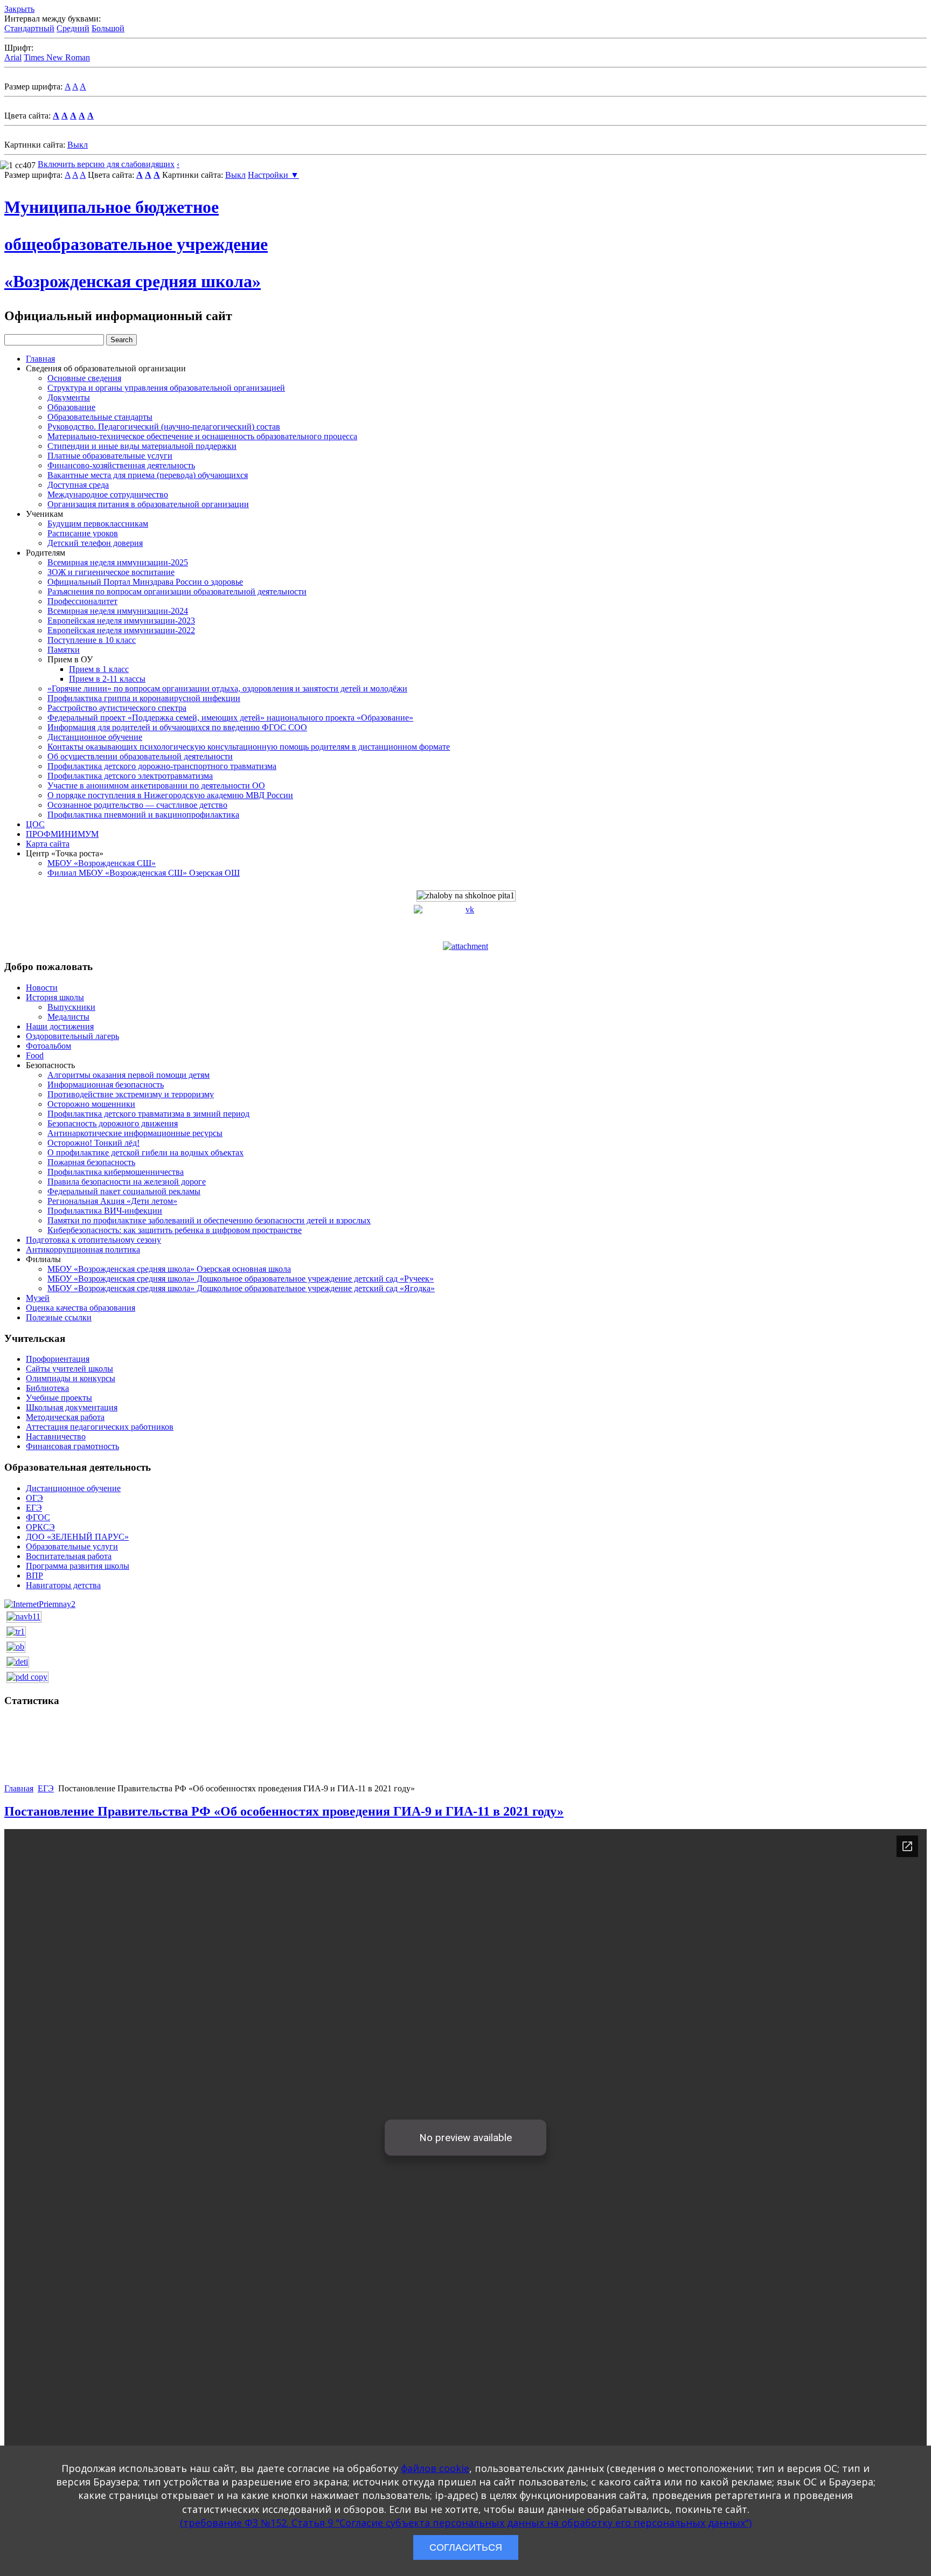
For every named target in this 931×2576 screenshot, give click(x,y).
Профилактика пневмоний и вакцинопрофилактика (143, 815)
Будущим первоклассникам (98, 524)
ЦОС (35, 824)
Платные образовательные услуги (110, 456)
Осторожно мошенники (91, 1104)
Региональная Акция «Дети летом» (112, 1201)
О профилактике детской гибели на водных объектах (145, 1152)
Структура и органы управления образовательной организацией (166, 388)
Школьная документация (72, 1407)
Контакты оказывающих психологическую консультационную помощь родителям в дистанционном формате (249, 747)
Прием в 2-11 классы (107, 679)
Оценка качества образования (81, 1308)
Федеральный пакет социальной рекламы (124, 1191)
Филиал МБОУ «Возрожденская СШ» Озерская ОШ (144, 873)
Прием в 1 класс (99, 669)
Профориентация (58, 1359)
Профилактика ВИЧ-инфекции (105, 1211)
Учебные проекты (59, 1398)
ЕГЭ (34, 1508)
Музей (38, 1298)
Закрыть (19, 9)
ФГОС (38, 1517)
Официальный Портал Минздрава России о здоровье (145, 582)
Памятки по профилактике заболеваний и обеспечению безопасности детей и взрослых (209, 1220)
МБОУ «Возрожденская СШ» (102, 863)
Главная (40, 359)
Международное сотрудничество (108, 494)
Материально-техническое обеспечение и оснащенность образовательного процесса (202, 436)
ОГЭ (34, 1498)
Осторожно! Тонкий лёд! (93, 1143)
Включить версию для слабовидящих (106, 164)
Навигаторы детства (63, 1585)
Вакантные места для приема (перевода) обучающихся (148, 475)
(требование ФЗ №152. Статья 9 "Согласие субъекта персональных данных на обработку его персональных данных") (466, 2523)
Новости (42, 988)
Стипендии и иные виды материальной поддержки (142, 446)
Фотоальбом (48, 1046)
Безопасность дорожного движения (113, 1123)
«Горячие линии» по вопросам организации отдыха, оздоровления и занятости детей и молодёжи (227, 688)
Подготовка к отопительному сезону (93, 1240)
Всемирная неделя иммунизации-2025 (118, 562)
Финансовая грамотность (72, 1446)
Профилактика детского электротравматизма (130, 776)
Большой (108, 28)
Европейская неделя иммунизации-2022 (121, 630)
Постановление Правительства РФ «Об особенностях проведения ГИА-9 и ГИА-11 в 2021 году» (284, 1811)
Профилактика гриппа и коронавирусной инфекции (144, 698)
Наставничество (56, 1436)
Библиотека (47, 1388)
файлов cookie (435, 2468)
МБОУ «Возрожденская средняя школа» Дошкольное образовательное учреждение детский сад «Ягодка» (241, 1288)
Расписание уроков (83, 533)
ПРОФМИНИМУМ (62, 834)
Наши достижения (60, 1026)
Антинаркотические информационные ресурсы (135, 1133)
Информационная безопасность (106, 1085)
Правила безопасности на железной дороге (127, 1182)
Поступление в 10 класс (92, 640)
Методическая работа (65, 1417)
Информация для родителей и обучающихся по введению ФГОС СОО (177, 727)
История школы (55, 997)
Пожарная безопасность (91, 1162)
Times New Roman (57, 57)
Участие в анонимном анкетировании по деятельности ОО (156, 785)
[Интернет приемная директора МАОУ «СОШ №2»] (40, 1604)
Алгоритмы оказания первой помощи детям (128, 1075)
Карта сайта (48, 844)
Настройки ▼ (273, 175)
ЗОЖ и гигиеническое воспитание (111, 572)
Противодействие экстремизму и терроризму (131, 1094)
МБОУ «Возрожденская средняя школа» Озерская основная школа (169, 1269)
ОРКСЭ (40, 1527)
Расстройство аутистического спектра (117, 708)
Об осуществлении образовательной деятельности (140, 756)
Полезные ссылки (59, 1317)
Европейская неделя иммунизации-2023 (121, 621)
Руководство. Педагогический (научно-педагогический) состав (164, 427)
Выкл (78, 145)
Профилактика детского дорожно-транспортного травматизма (162, 766)
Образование (71, 407)
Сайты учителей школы (70, 1369)
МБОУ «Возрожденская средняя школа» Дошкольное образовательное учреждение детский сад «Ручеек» (241, 1279)
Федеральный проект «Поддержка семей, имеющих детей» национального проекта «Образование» (230, 718)
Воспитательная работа (69, 1556)
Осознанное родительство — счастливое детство (137, 805)
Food (35, 1055)
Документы (69, 397)
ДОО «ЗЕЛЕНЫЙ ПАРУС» (77, 1537)
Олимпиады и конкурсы (71, 1378)
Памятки (64, 650)
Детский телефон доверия (95, 543)
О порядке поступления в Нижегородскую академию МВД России (170, 795)
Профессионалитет (82, 601)
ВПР (34, 1576)
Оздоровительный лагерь (72, 1036)
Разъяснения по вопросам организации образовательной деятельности (177, 591)
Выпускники (71, 1007)
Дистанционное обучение (95, 737)
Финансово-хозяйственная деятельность (121, 465)
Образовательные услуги (72, 1546)
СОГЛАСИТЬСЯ (466, 2547)
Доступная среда (78, 485)
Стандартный (29, 28)
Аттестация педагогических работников (100, 1427)
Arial (13, 57)
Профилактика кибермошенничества (116, 1172)
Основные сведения (84, 378)
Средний (73, 28)
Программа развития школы (78, 1566)
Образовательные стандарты (100, 417)
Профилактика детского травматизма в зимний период (148, 1114)
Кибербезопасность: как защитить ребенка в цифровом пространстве (175, 1230)
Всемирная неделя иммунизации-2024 (118, 611)
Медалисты (68, 1017)
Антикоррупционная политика (83, 1249)
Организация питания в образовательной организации (148, 504)
